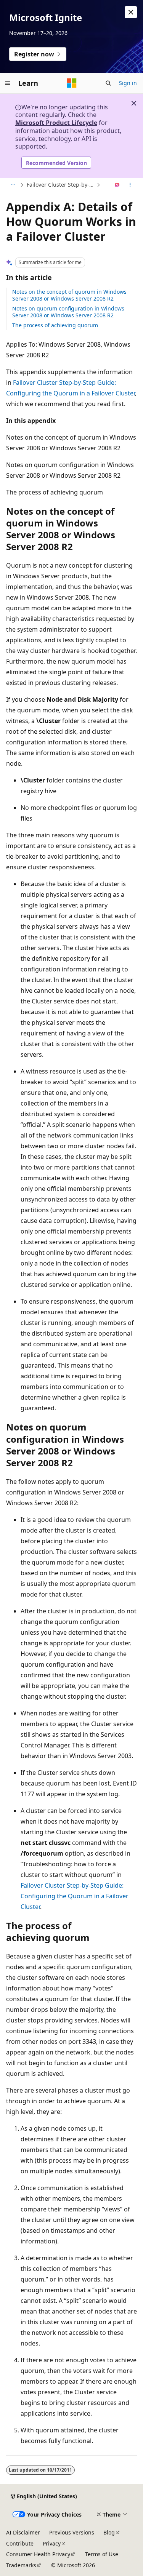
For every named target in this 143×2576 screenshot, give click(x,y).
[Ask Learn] (117, 185)
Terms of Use (102, 2554)
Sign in (128, 83)
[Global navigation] (8, 83)
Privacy (52, 2543)
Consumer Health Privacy (38, 2554)
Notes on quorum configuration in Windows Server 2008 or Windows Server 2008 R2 (68, 312)
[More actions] (130, 185)
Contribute (20, 2543)
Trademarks (21, 2565)
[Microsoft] (72, 83)
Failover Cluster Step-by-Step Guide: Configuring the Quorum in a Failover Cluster (61, 185)
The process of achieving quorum (55, 325)
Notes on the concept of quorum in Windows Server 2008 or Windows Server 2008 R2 (69, 295)
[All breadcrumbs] (13, 185)
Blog (109, 2532)
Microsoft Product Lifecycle (56, 123)
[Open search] (108, 83)
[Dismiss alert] (131, 12)
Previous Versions (72, 2532)
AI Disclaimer (23, 2532)
